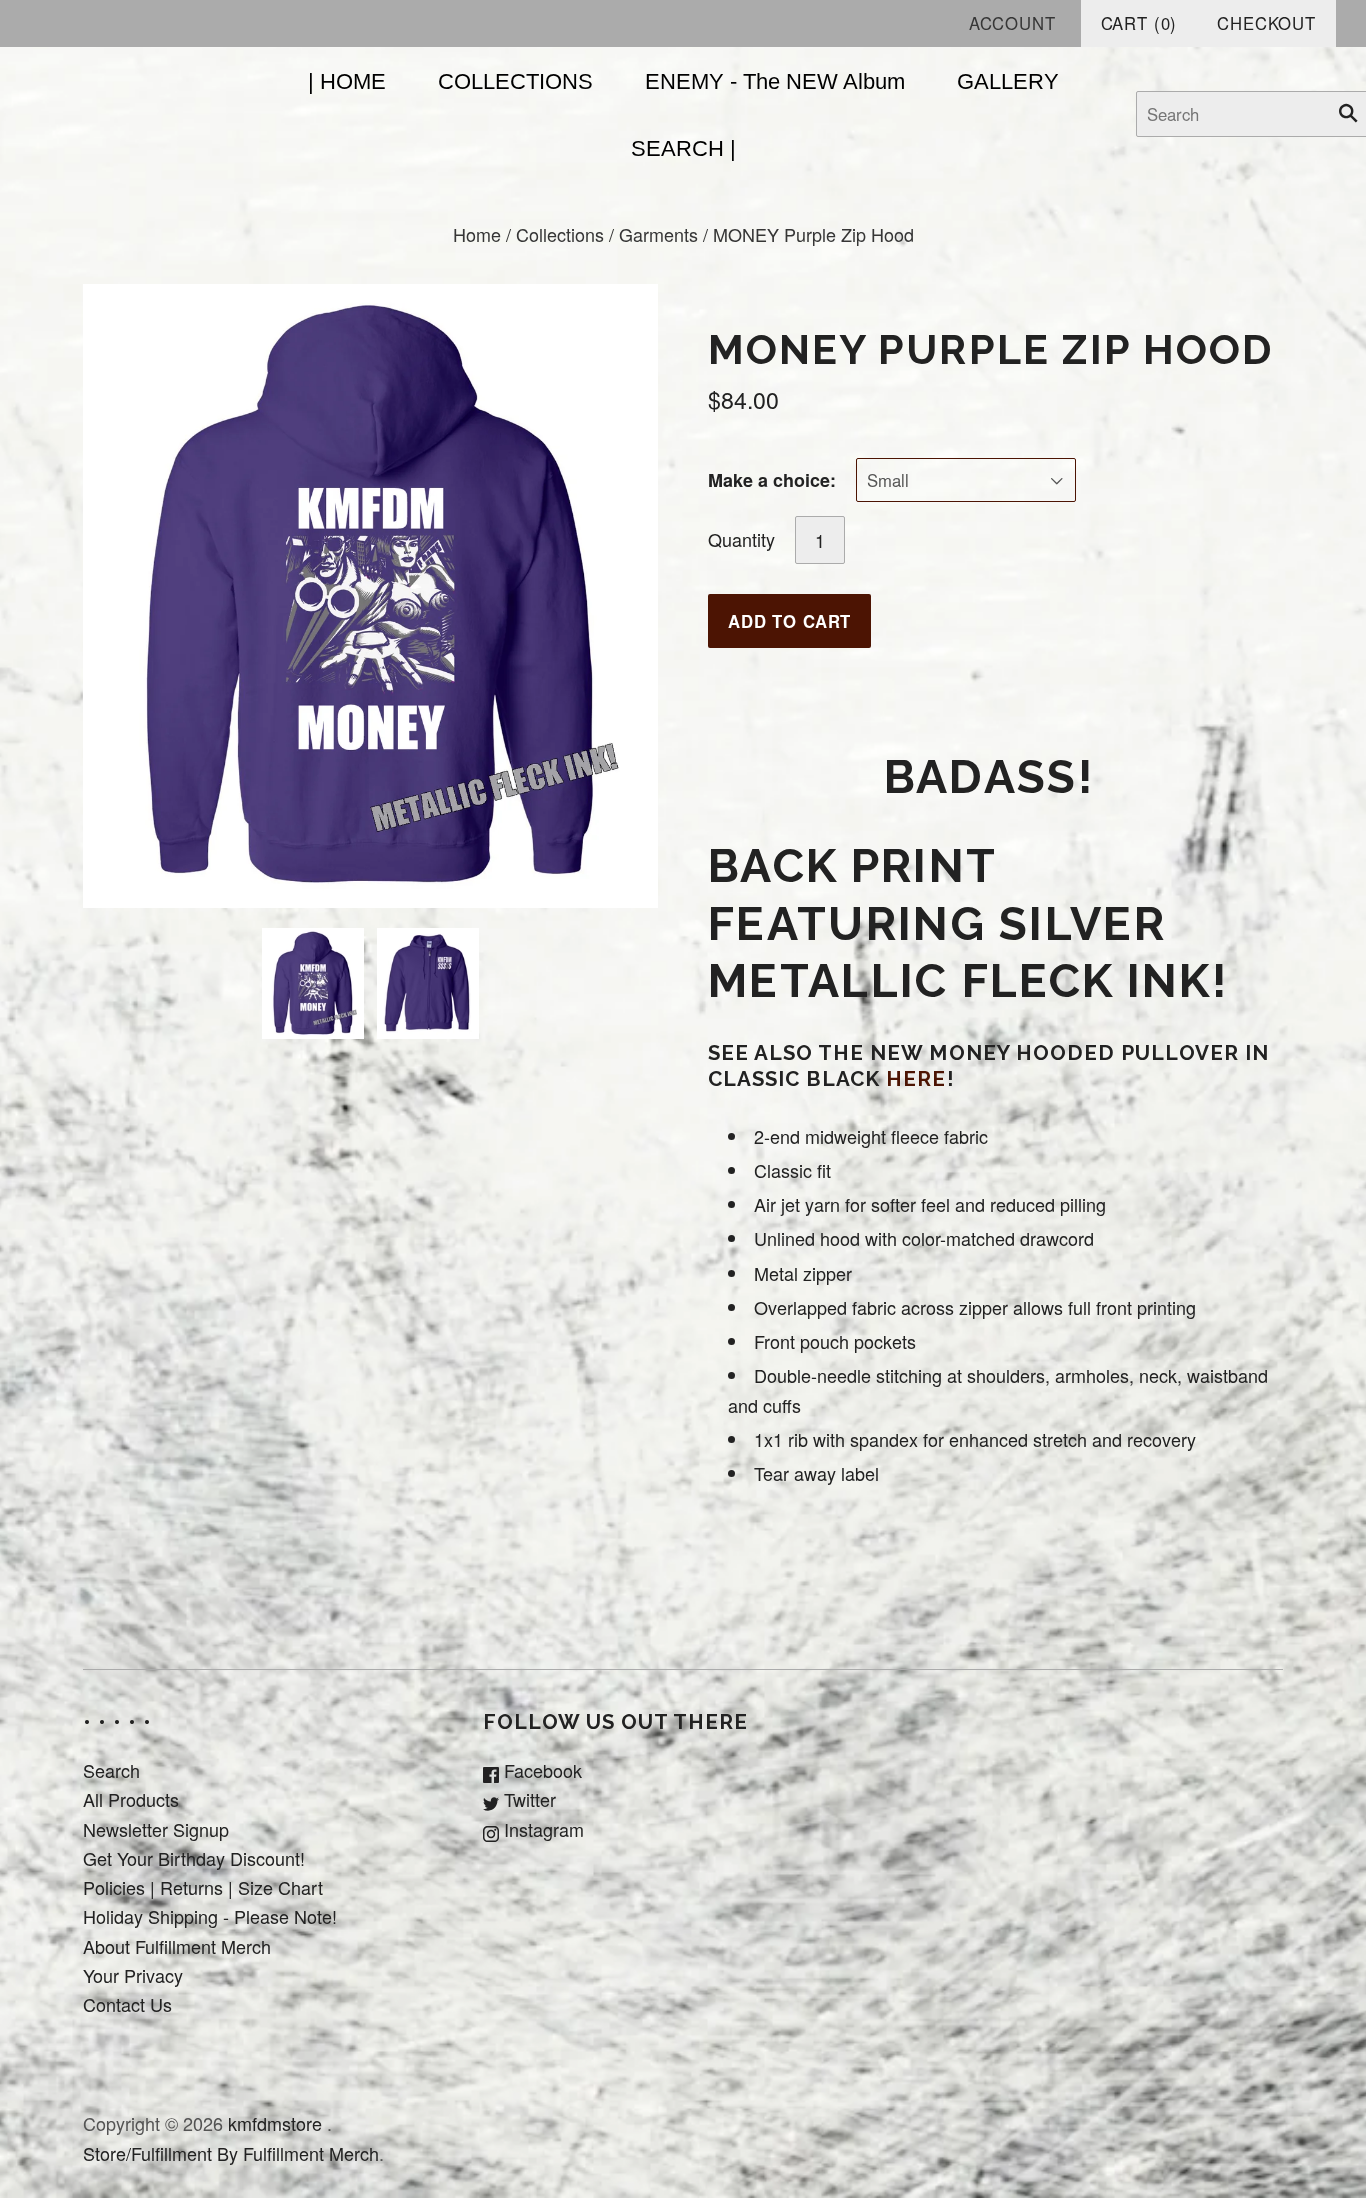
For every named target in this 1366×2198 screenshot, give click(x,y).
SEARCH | (683, 148)
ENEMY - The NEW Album (775, 81)
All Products (131, 1799)
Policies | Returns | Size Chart (203, 1887)
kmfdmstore (275, 2123)
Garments (658, 234)
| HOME (347, 81)
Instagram (541, 1829)
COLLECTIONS (515, 81)
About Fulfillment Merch (177, 1946)
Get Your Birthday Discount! (194, 1858)
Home (477, 234)
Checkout (1266, 23)
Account (1012, 23)
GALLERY (1008, 81)
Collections (560, 234)
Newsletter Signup (156, 1829)
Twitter (527, 1799)
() (1139, 23)
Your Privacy (133, 1975)
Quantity (741, 539)
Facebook (540, 1770)
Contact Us (127, 2004)
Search (111, 1770)
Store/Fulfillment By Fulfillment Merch (231, 2153)
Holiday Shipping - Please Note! (210, 1916)
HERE (916, 1079)
